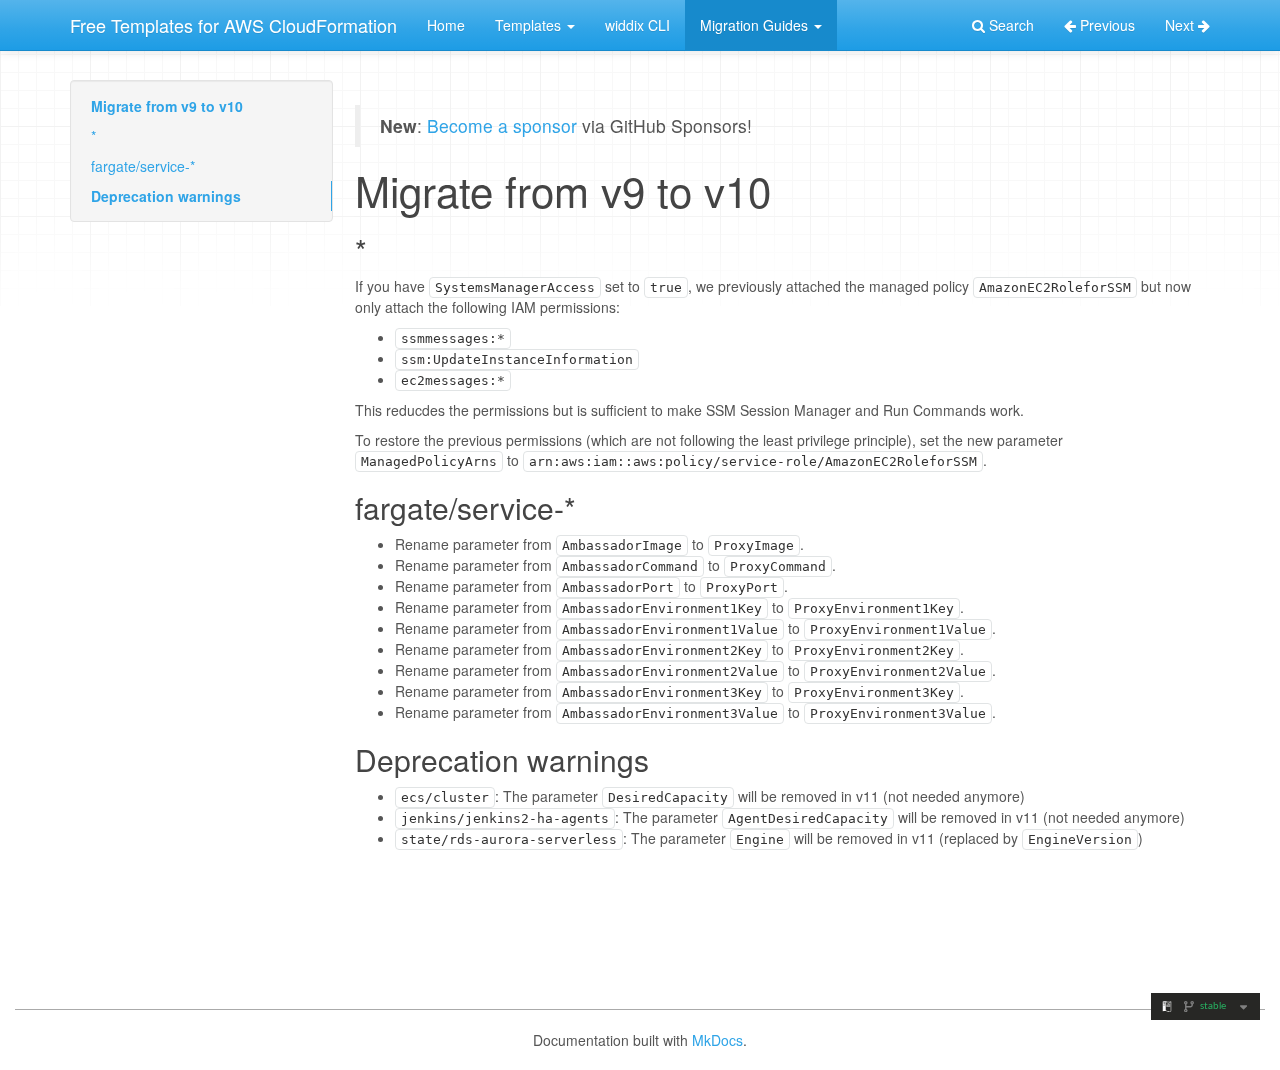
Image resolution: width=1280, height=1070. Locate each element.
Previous (1105, 25)
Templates (530, 25)
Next (1181, 25)
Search (1009, 25)
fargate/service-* (143, 166)
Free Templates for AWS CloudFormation (233, 25)
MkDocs (717, 1040)
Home (446, 25)
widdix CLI (637, 25)
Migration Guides (756, 25)
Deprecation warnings (166, 196)
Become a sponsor (502, 125)
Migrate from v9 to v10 (167, 106)
